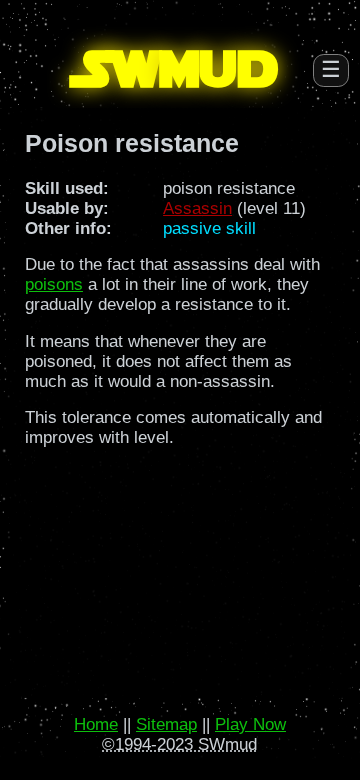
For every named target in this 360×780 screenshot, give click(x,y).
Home (96, 724)
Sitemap (166, 724)
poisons (54, 284)
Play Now (250, 724)
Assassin (197, 208)
